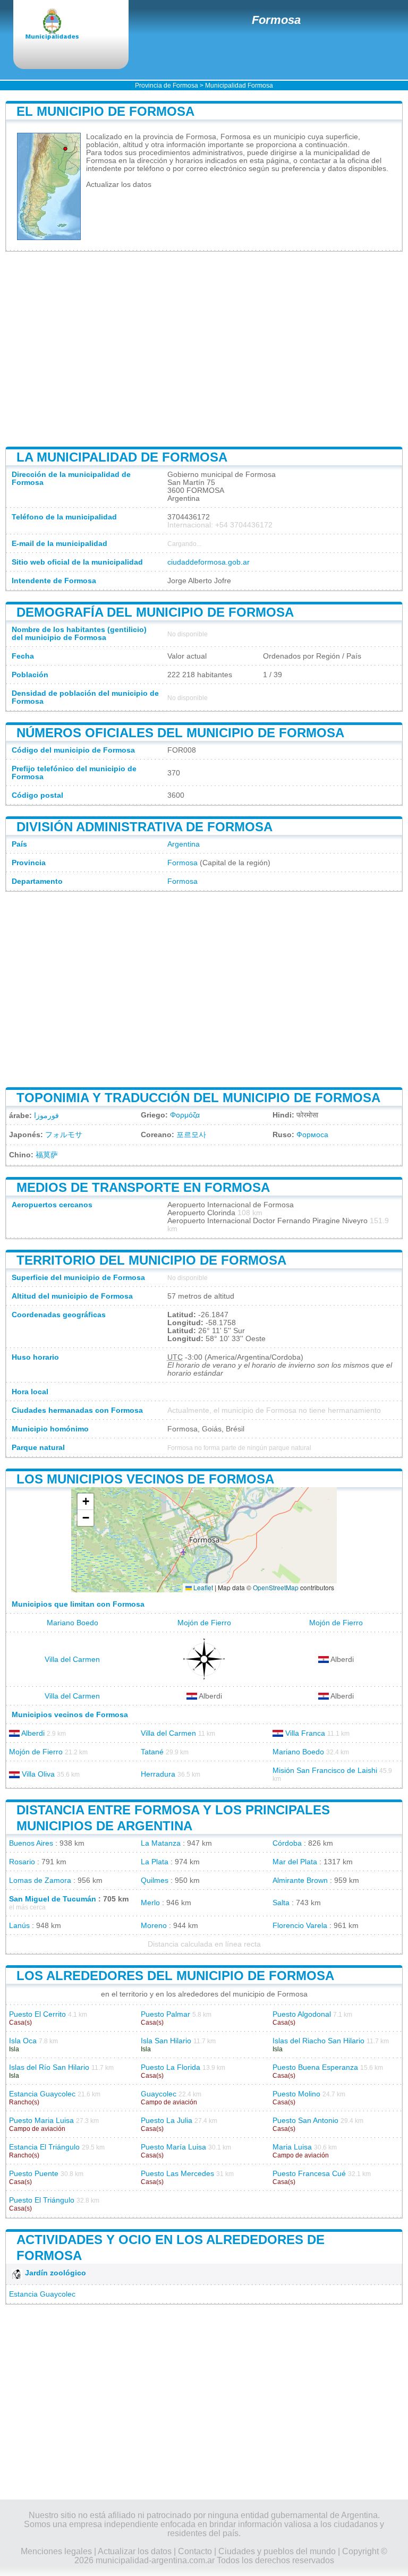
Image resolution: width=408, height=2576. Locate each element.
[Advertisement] (204, 349)
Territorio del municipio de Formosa (151, 1260)
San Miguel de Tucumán (53, 1899)
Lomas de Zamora (40, 1880)
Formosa (276, 20)
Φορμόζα (185, 1115)
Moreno (154, 1926)
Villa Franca (305, 1733)
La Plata (155, 1862)
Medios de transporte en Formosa (143, 1187)
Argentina (184, 844)
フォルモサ (64, 1135)
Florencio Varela (300, 1926)
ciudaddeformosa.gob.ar (209, 562)
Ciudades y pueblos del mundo (277, 2551)
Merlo (150, 1903)
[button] (86, 1502)
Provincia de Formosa (167, 86)
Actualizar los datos (119, 185)
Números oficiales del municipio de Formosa (180, 733)
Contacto (195, 2551)
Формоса (312, 1135)
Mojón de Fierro (204, 1623)
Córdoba (287, 1843)
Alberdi (33, 1733)
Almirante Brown (300, 1880)
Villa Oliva (38, 1774)
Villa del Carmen (72, 1660)
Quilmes (155, 1880)
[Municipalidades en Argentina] (61, 25)
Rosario (22, 1862)
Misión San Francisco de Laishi (325, 1771)
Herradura (158, 1774)
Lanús (19, 1926)
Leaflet (202, 1587)
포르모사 (191, 1135)
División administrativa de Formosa (144, 827)
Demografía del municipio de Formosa (155, 612)
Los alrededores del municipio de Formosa (175, 1976)
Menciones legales (56, 2551)
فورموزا (46, 1116)
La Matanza (161, 1843)
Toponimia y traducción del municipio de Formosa (198, 1098)
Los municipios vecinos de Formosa (145, 1479)
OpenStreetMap (276, 1587)
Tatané (152, 1752)
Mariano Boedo (73, 1623)
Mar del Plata (295, 1862)
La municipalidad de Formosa (122, 457)
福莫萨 (47, 1155)
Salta (281, 1903)
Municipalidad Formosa (239, 86)
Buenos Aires (31, 1843)
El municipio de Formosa (105, 111)
